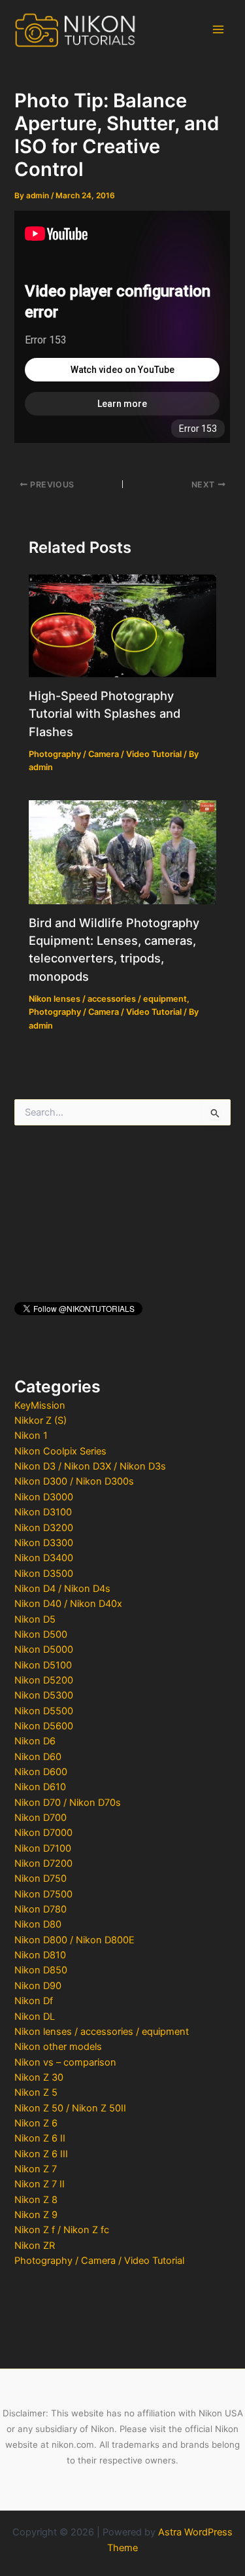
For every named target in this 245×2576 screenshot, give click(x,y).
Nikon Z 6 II (40, 2138)
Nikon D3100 (43, 1512)
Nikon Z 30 (39, 2077)
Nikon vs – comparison (65, 2062)
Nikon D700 (41, 1818)
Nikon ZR (35, 2246)
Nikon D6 (35, 1741)
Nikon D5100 (43, 1665)
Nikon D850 (41, 1970)
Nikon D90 (38, 1986)
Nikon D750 (41, 1879)
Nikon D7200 (43, 1863)
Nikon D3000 (44, 1497)
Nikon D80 (38, 1924)
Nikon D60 (38, 1757)
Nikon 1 (31, 1436)
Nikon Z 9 (36, 2215)
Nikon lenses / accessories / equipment (102, 2032)
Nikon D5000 (44, 1650)
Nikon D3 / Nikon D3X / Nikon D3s (90, 1466)
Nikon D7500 (43, 1894)
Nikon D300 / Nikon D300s (74, 1481)
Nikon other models (58, 2047)
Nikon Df (34, 2001)
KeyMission (40, 1405)
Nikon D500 (41, 1634)
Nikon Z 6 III (41, 2154)
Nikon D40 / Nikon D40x (68, 1604)
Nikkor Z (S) (41, 1420)
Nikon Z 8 (36, 2200)
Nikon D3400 (44, 1558)
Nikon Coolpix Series (60, 1451)
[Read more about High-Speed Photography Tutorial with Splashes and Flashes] (122, 626)
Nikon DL (35, 2017)
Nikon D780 (41, 1909)
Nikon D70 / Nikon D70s (68, 1803)
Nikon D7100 (43, 1848)
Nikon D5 (35, 1619)
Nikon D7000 (43, 1833)
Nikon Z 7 (36, 2169)
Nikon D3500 (44, 1574)
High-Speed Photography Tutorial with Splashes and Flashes (105, 714)
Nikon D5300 (44, 1695)
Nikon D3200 (44, 1528)
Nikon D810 (40, 1955)
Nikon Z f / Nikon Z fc (62, 2230)
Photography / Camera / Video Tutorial (99, 2261)
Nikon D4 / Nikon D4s (62, 1589)
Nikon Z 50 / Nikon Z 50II (70, 2108)
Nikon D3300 (44, 1543)
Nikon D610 (40, 1787)
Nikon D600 (41, 1772)
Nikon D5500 (44, 1711)
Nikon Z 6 (36, 2123)
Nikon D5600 (44, 1726)
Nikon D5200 (44, 1680)
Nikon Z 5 (36, 2092)
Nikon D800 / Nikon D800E (74, 1940)
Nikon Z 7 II (40, 2184)
